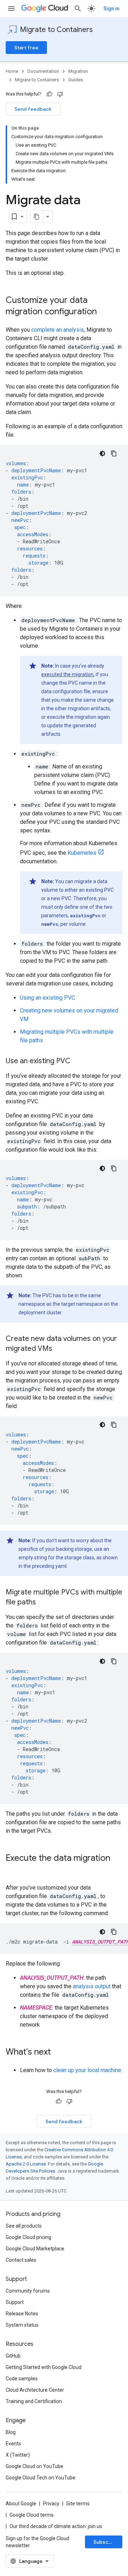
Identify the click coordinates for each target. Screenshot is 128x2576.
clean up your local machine (87, 2070)
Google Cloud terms (32, 2515)
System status (22, 2325)
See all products (24, 2226)
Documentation (43, 71)
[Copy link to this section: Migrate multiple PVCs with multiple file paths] (43, 1603)
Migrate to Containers (56, 30)
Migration (78, 71)
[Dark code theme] (102, 453)
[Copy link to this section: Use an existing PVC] (78, 1061)
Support (15, 2302)
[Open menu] (11, 9)
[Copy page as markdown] (37, 217)
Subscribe (106, 2542)
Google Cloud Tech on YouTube (41, 2478)
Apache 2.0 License (26, 2164)
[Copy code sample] (114, 453)
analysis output (92, 1986)
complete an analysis (58, 330)
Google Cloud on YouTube (34, 2466)
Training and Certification (34, 2401)
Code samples (22, 2379)
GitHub (13, 2356)
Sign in (111, 9)
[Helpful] (49, 94)
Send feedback (33, 109)
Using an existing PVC (47, 998)
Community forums (28, 2291)
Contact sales (21, 2260)
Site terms (78, 2504)
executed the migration (67, 674)
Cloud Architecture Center (35, 2390)
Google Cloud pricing (28, 2237)
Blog (11, 2432)
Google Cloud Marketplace (35, 2249)
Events (13, 2444)
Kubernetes (82, 853)
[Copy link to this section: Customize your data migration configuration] (104, 312)
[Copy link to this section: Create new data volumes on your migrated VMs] (59, 1349)
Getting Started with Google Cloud (44, 2367)
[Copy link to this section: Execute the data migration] (13, 1870)
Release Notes (22, 2314)
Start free (26, 48)
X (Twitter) (18, 2455)
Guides (76, 80)
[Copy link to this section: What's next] (58, 2053)
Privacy (51, 2504)
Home (12, 71)
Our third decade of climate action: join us (56, 2526)
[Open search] (78, 9)
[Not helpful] (60, 94)
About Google (21, 2504)
